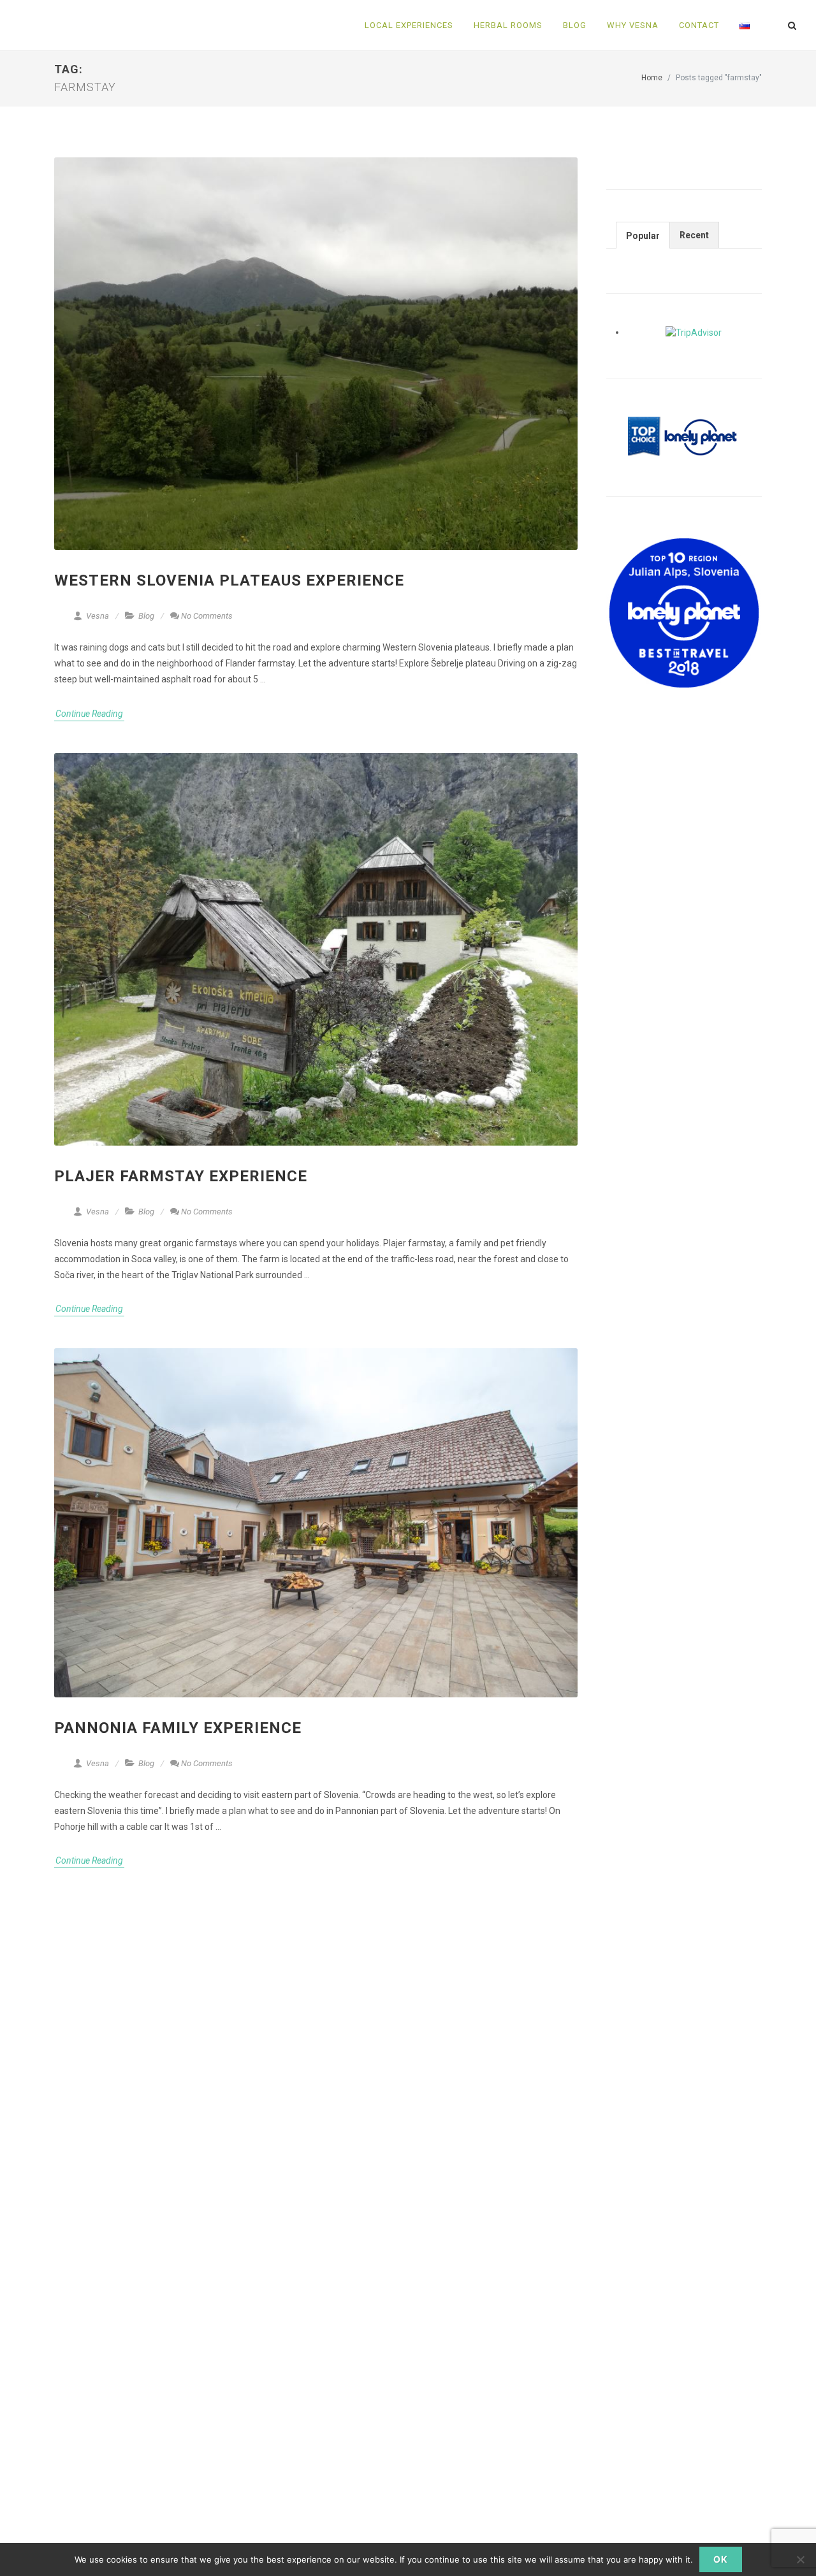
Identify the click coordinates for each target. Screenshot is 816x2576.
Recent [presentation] (694, 235)
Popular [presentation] (643, 236)
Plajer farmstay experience (181, 1176)
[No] (800, 2559)
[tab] (643, 235)
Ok (721, 2559)
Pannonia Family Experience (178, 1728)
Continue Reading (89, 714)
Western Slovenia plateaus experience (229, 580)
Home (652, 78)
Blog (146, 616)
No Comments (207, 616)
